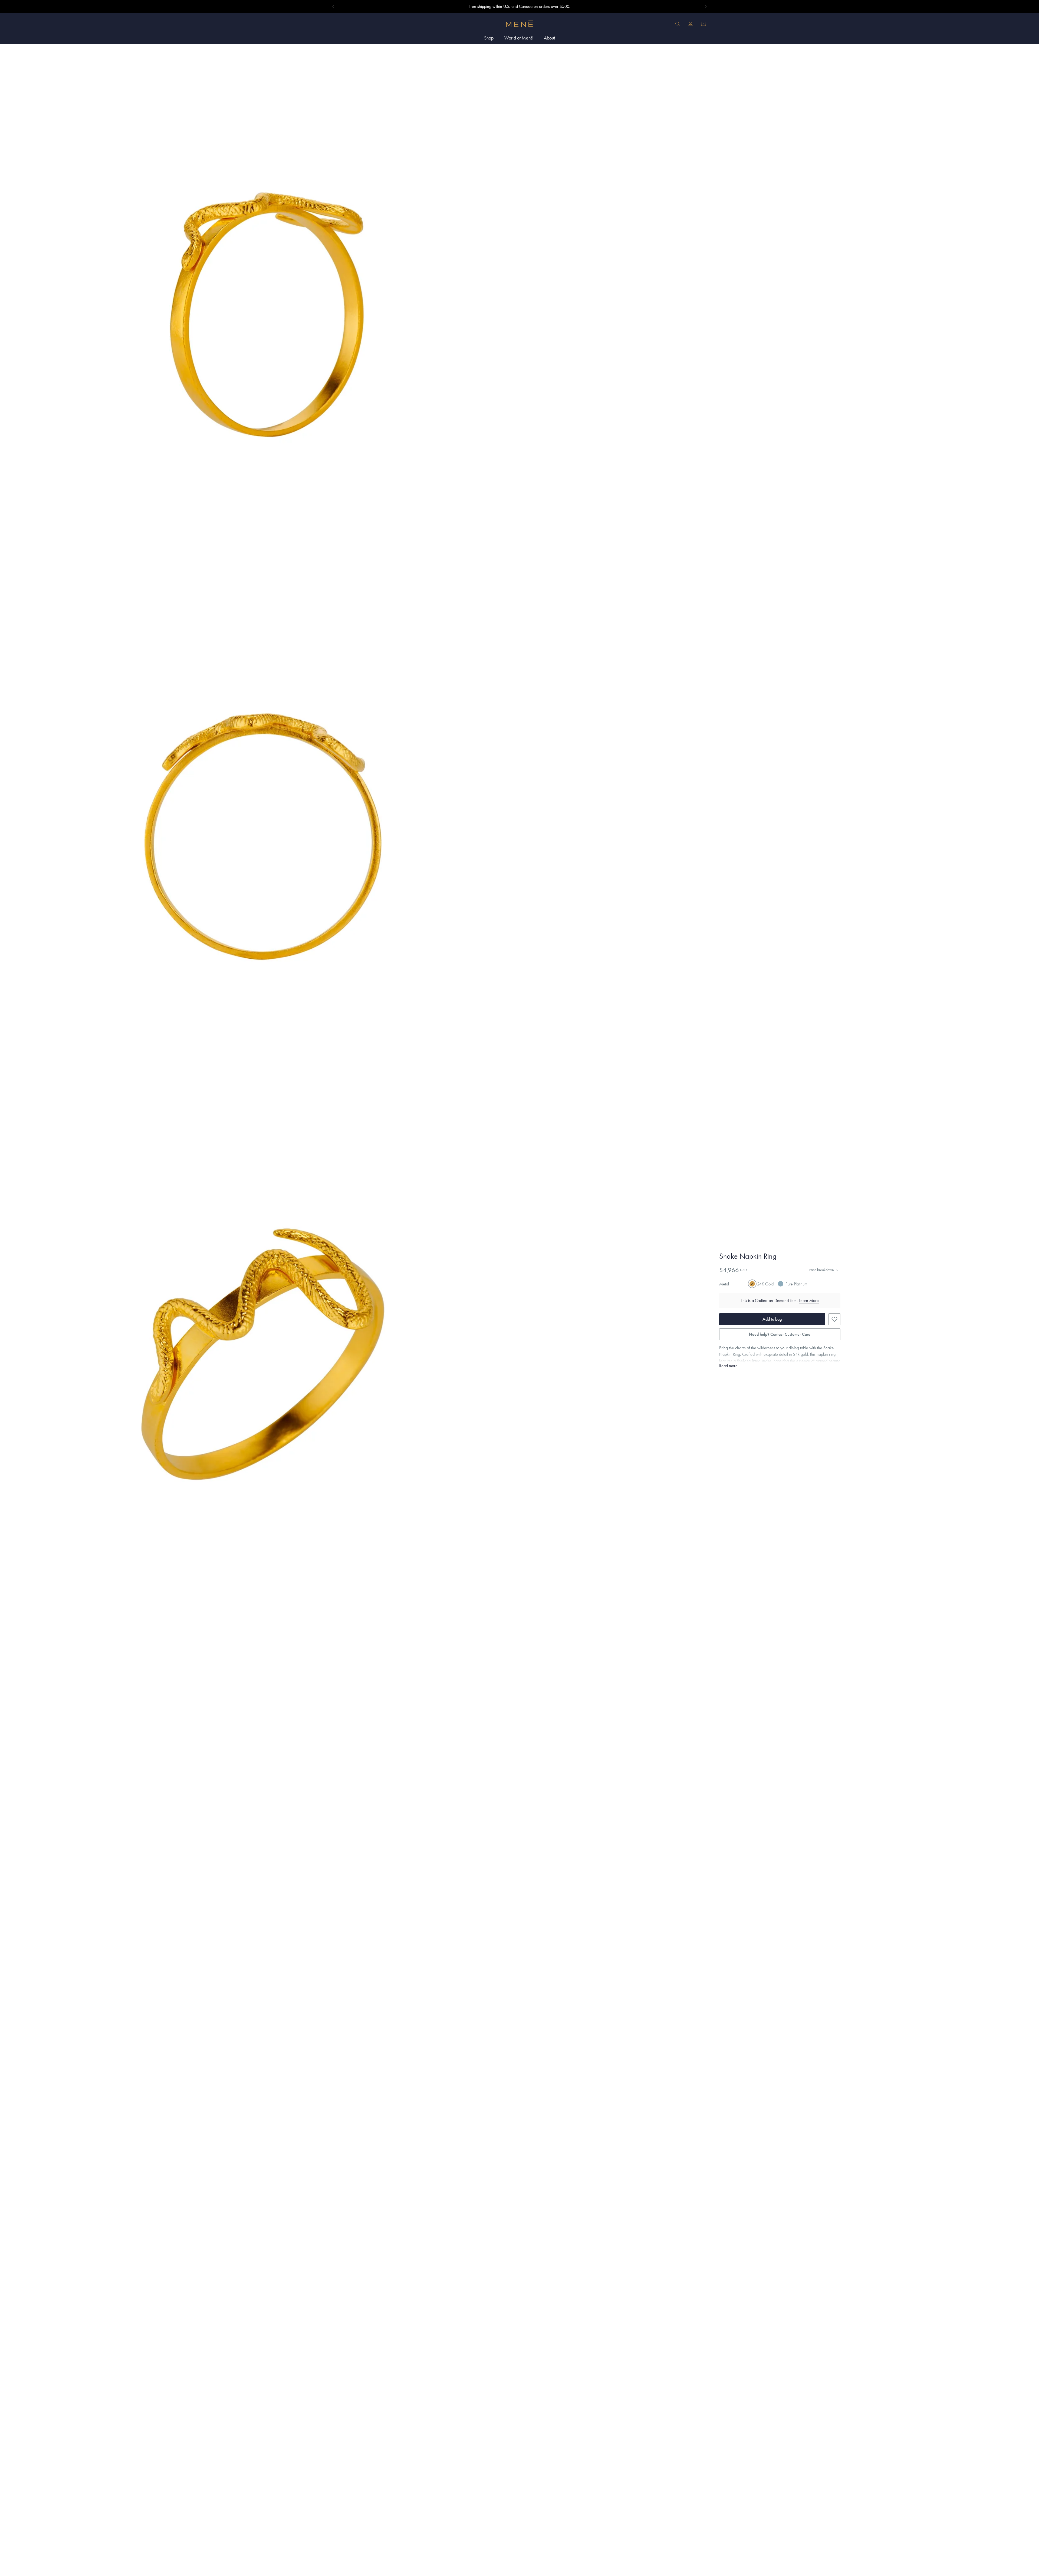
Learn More (809, 1300)
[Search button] (678, 24)
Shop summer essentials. (520, 6)
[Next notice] (706, 6)
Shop (489, 38)
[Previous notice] (333, 6)
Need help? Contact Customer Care (780, 1334)
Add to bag (772, 1319)
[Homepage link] (519, 24)
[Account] (691, 24)
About (549, 38)
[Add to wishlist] (834, 1319)
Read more (728, 1366)
